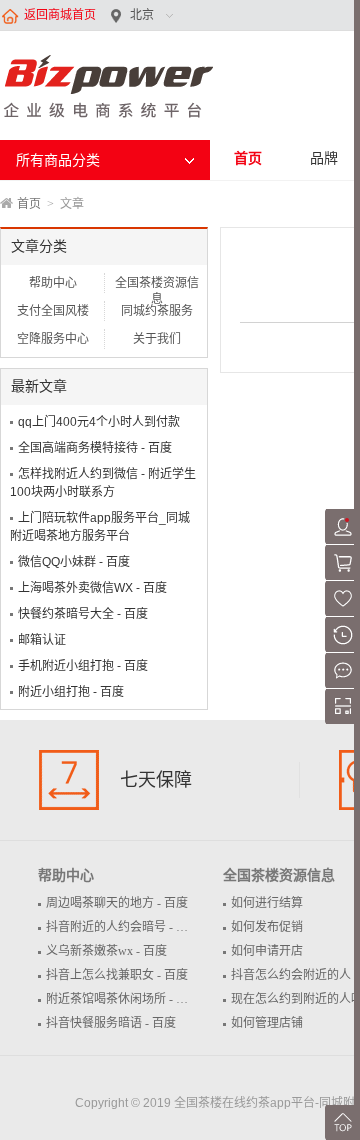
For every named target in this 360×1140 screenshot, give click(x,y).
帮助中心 (53, 283)
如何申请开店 (267, 951)
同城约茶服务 (157, 311)
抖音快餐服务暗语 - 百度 (111, 1023)
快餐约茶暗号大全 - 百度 (83, 614)
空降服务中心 (53, 339)
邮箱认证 (42, 640)
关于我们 (157, 339)
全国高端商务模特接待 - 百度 (95, 448)
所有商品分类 (58, 160)
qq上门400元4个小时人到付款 (99, 422)
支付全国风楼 (53, 311)
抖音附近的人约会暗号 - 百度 (123, 927)
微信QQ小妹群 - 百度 (74, 562)
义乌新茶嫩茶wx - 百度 (106, 951)
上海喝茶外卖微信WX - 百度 (92, 588)
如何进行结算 (267, 903)
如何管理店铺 (267, 1023)
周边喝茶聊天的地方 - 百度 (117, 903)
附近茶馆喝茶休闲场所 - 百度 (123, 999)
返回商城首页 (60, 15)
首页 (248, 158)
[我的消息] (342, 684)
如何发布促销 (267, 927)
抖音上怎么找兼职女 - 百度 (117, 975)
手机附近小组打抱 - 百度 (83, 666)
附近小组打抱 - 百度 (71, 692)
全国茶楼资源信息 (157, 284)
